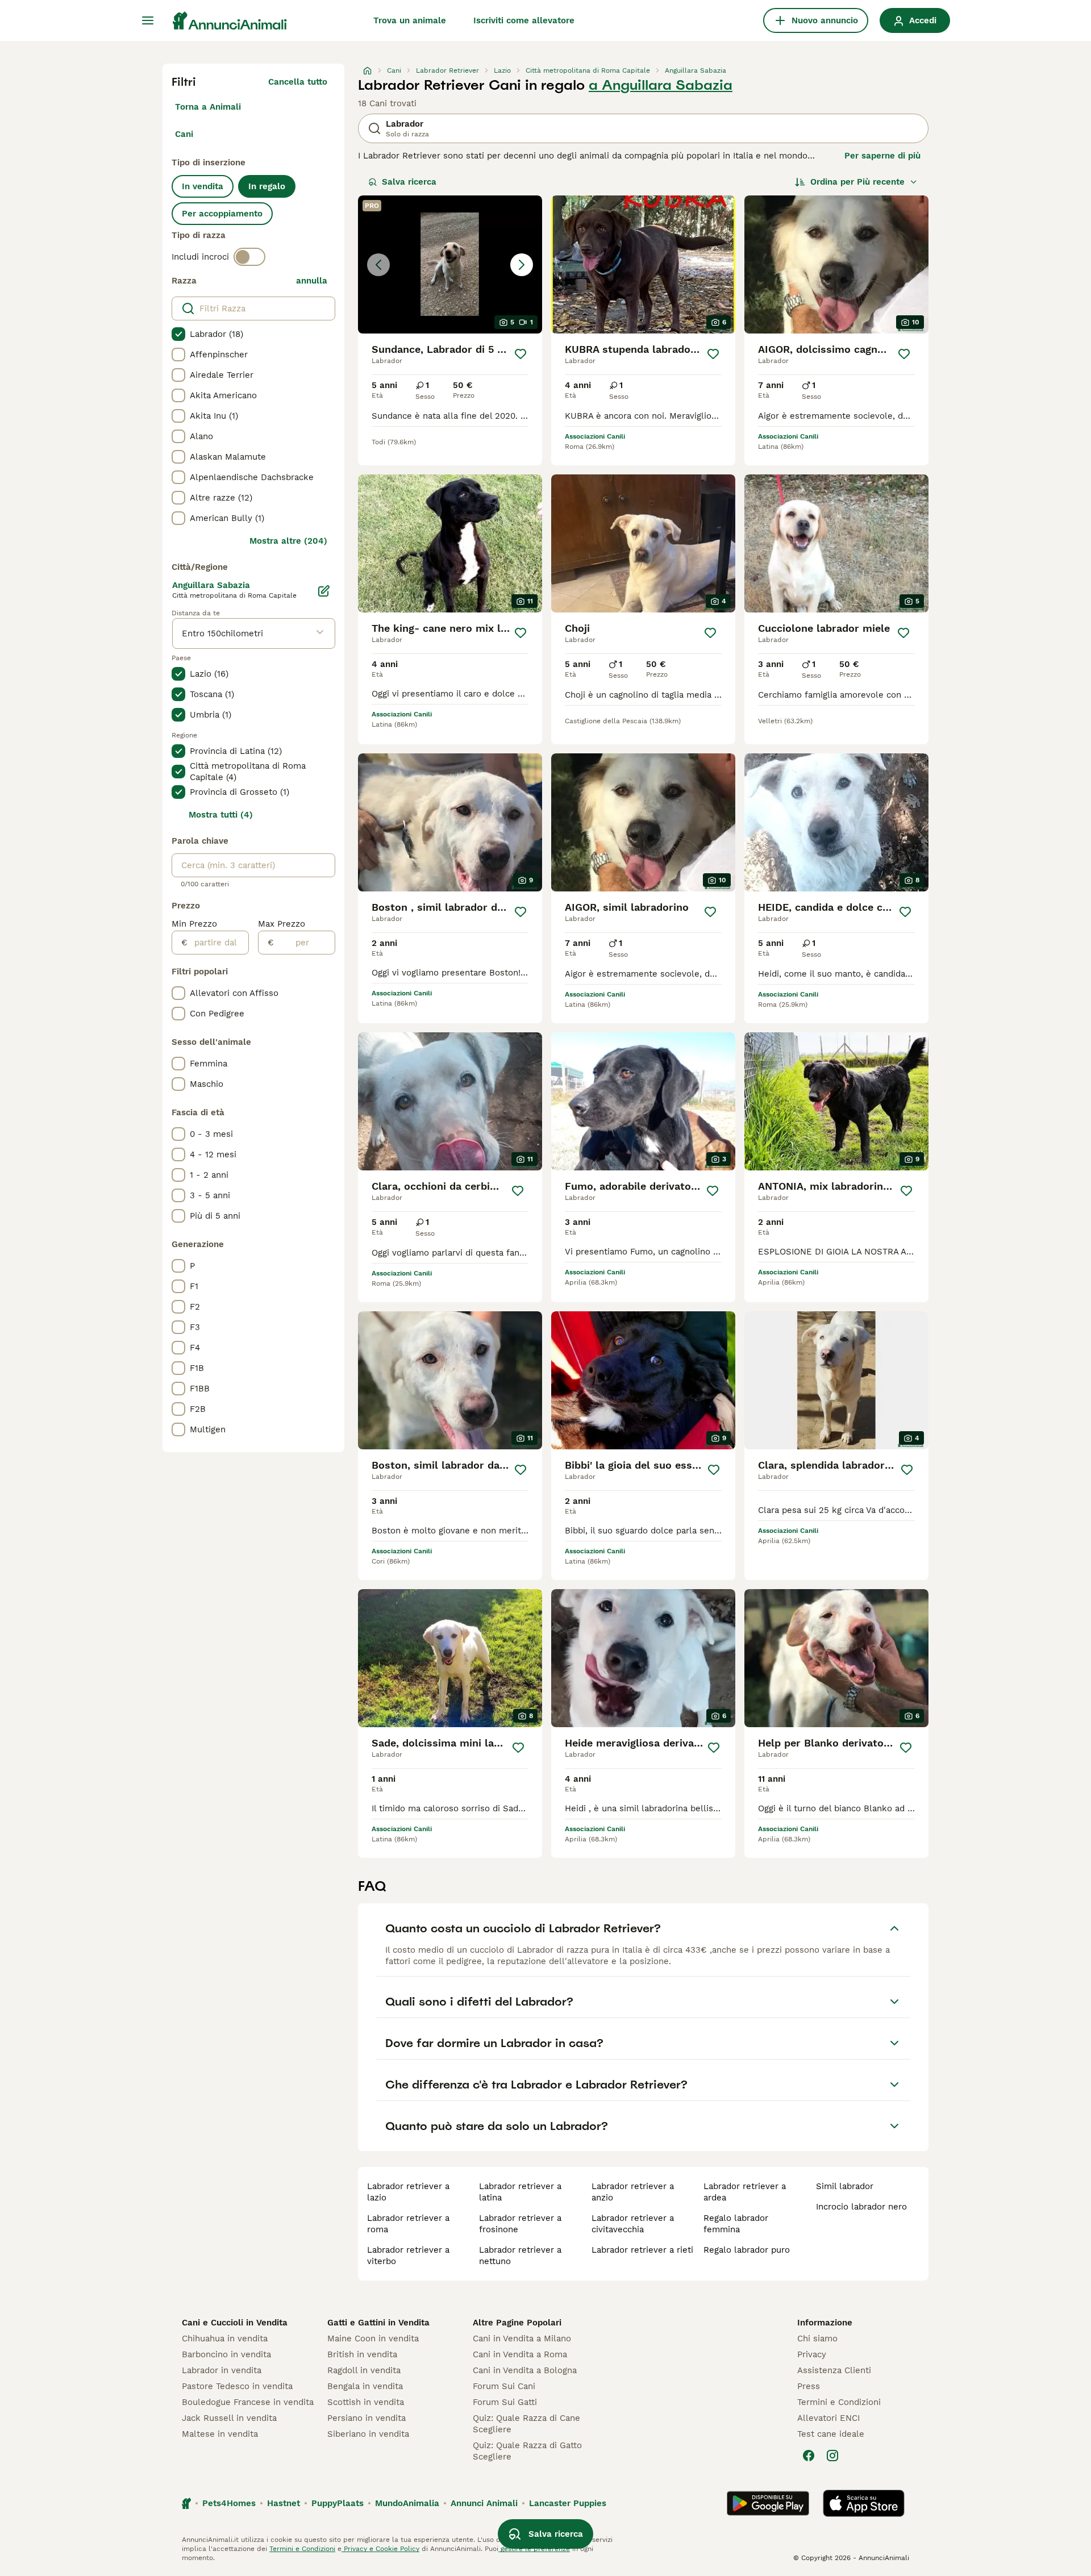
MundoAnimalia (407, 2503)
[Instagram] (832, 2456)
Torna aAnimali (208, 107)
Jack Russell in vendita (229, 2418)
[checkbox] (178, 334)
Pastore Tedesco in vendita (237, 2386)
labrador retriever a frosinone (520, 2224)
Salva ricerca (409, 182)
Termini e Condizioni (839, 2402)
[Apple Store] (864, 2503)
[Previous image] (378, 265)
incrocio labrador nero (861, 2207)
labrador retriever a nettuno (520, 2256)
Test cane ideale (831, 2434)
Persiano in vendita (367, 2418)
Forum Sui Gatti (505, 2402)
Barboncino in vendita (226, 2354)
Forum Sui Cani (504, 2386)
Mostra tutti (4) (221, 815)
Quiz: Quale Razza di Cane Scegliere (526, 2424)
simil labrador (845, 2186)
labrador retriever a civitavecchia (633, 2224)
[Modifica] (324, 591)
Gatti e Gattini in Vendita (378, 2323)
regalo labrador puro (747, 2250)
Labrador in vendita (222, 2370)
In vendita (203, 186)
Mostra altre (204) (288, 541)
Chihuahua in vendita (225, 2339)
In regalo (267, 186)
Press (809, 2386)
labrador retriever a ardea (745, 2192)
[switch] (249, 257)
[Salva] (520, 354)
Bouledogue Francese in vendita (248, 2402)
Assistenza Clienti (834, 2370)
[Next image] (522, 265)
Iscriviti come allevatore (524, 20)
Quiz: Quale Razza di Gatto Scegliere (527, 2451)
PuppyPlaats (338, 2503)
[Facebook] (809, 2456)
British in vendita (362, 2354)
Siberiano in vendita (368, 2434)
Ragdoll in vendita (364, 2370)
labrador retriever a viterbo (408, 2256)
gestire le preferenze (534, 2549)
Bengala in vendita (365, 2386)
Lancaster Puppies (568, 2503)
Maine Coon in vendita (373, 2339)
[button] (450, 264)
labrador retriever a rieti (642, 2250)
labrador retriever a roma (408, 2224)
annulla (312, 281)
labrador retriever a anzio (633, 2192)
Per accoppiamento (222, 214)
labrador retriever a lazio (408, 2192)
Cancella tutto (298, 82)
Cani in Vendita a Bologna (525, 2370)
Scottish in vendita (366, 2402)
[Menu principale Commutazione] (148, 20)
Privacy (812, 2354)
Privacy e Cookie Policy (380, 2549)
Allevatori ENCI (828, 2418)
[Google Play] (768, 2503)
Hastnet (284, 2503)
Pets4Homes (229, 2503)
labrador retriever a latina (520, 2192)
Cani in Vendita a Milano (522, 2339)
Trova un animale (410, 20)
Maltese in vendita (220, 2434)
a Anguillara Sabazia (661, 85)
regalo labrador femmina (736, 2224)
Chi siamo (817, 2339)
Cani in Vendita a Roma (520, 2354)
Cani (184, 134)
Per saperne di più (882, 156)
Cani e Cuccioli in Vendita (235, 2323)
